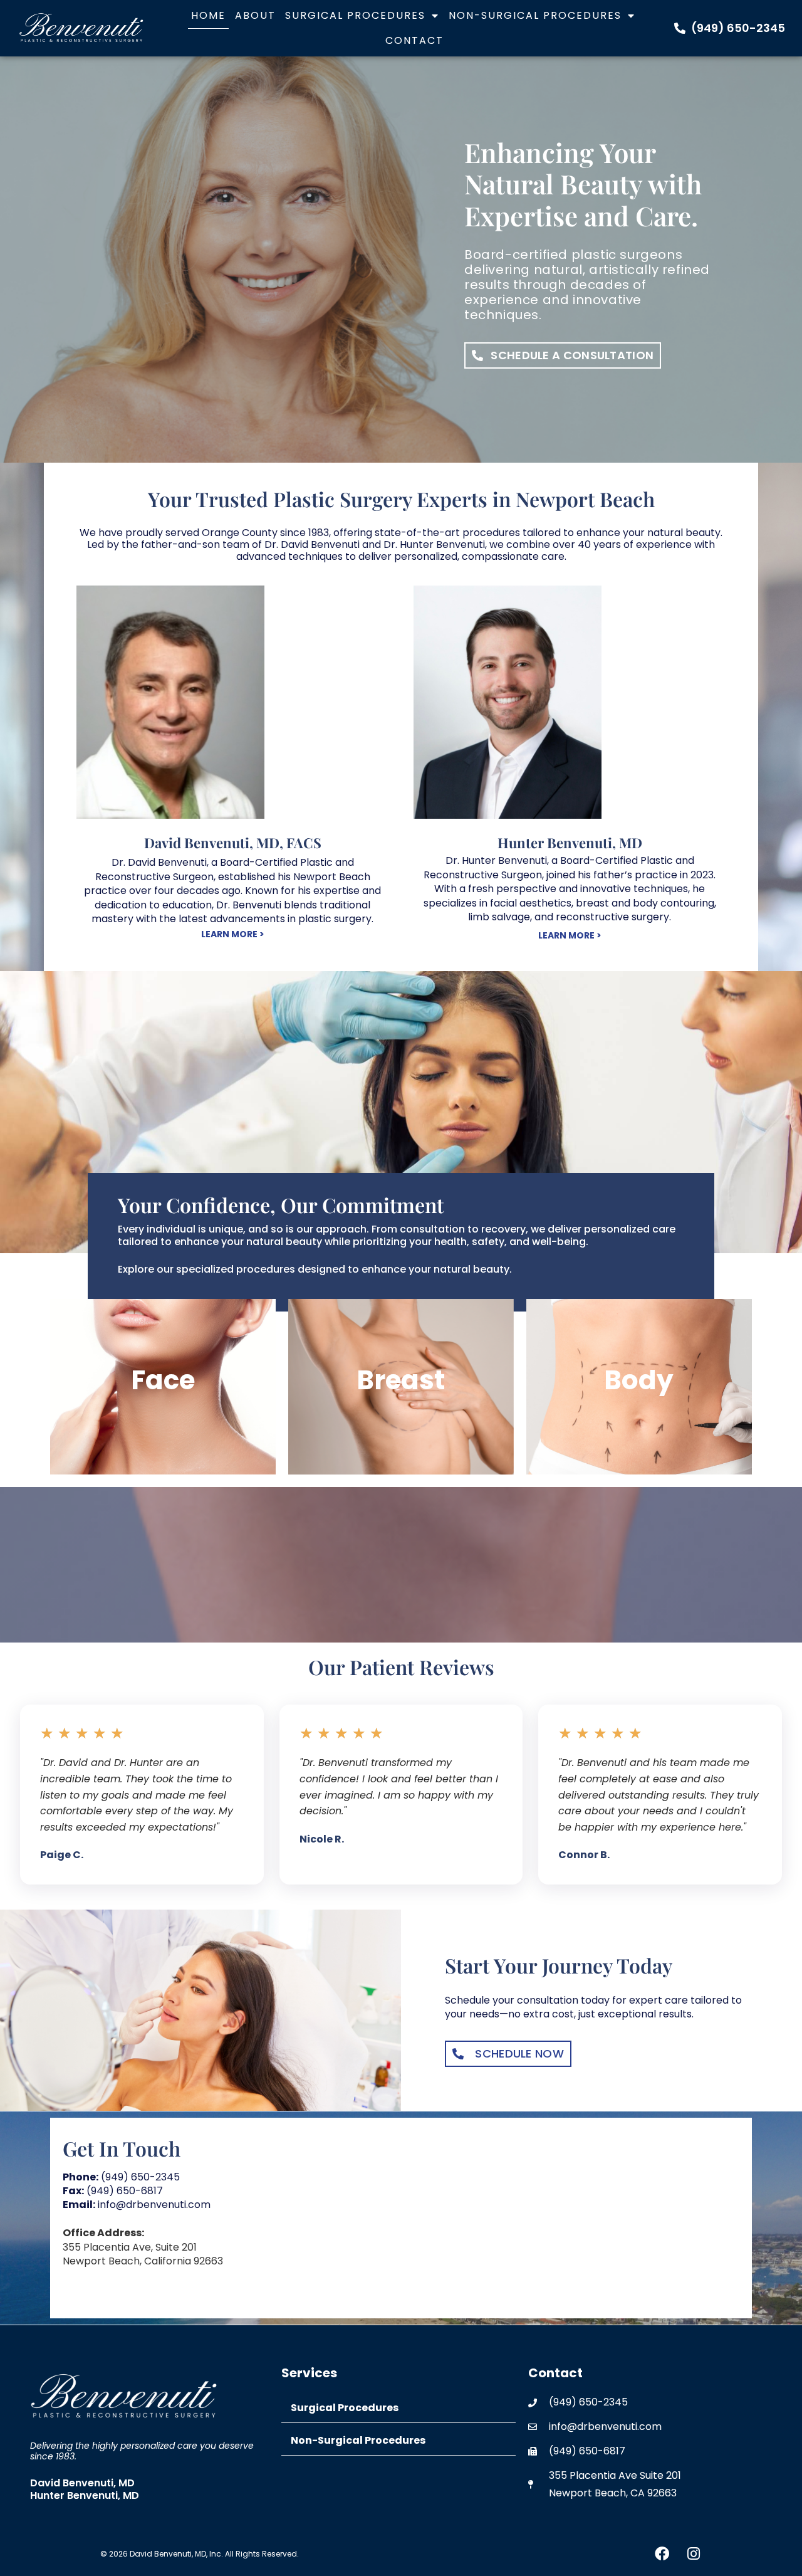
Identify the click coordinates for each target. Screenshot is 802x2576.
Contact (414, 40)
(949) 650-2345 (121, 2177)
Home (208, 15)
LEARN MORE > (233, 934)
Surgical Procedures (355, 15)
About (255, 15)
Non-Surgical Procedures (535, 15)
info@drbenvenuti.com (137, 2205)
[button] (399, 2408)
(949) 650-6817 (113, 2191)
